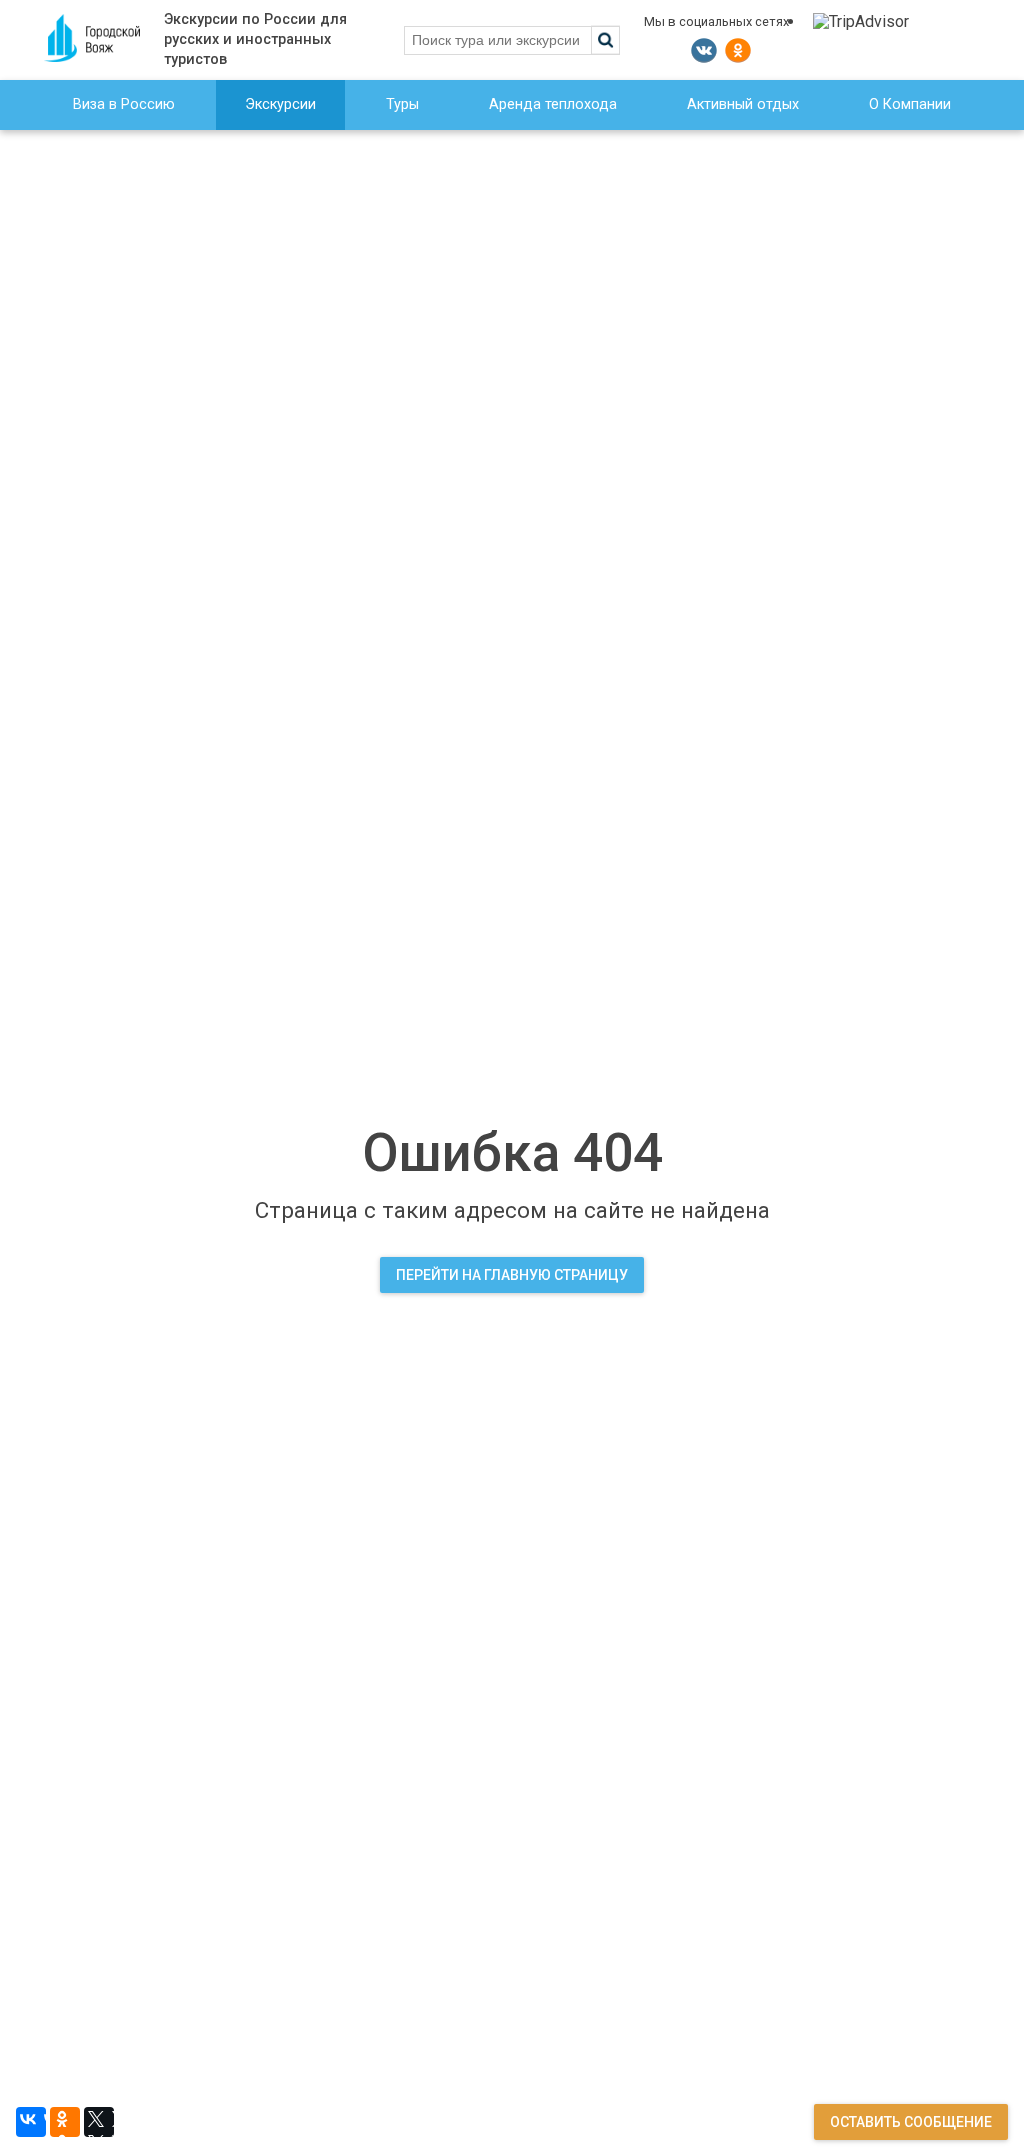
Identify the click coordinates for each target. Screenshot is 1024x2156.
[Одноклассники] (65, 2122)
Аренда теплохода (553, 104)
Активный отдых (743, 104)
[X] (99, 2122)
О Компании (910, 104)
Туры (402, 104)
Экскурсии (280, 104)
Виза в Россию (124, 104)
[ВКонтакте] (31, 2122)
